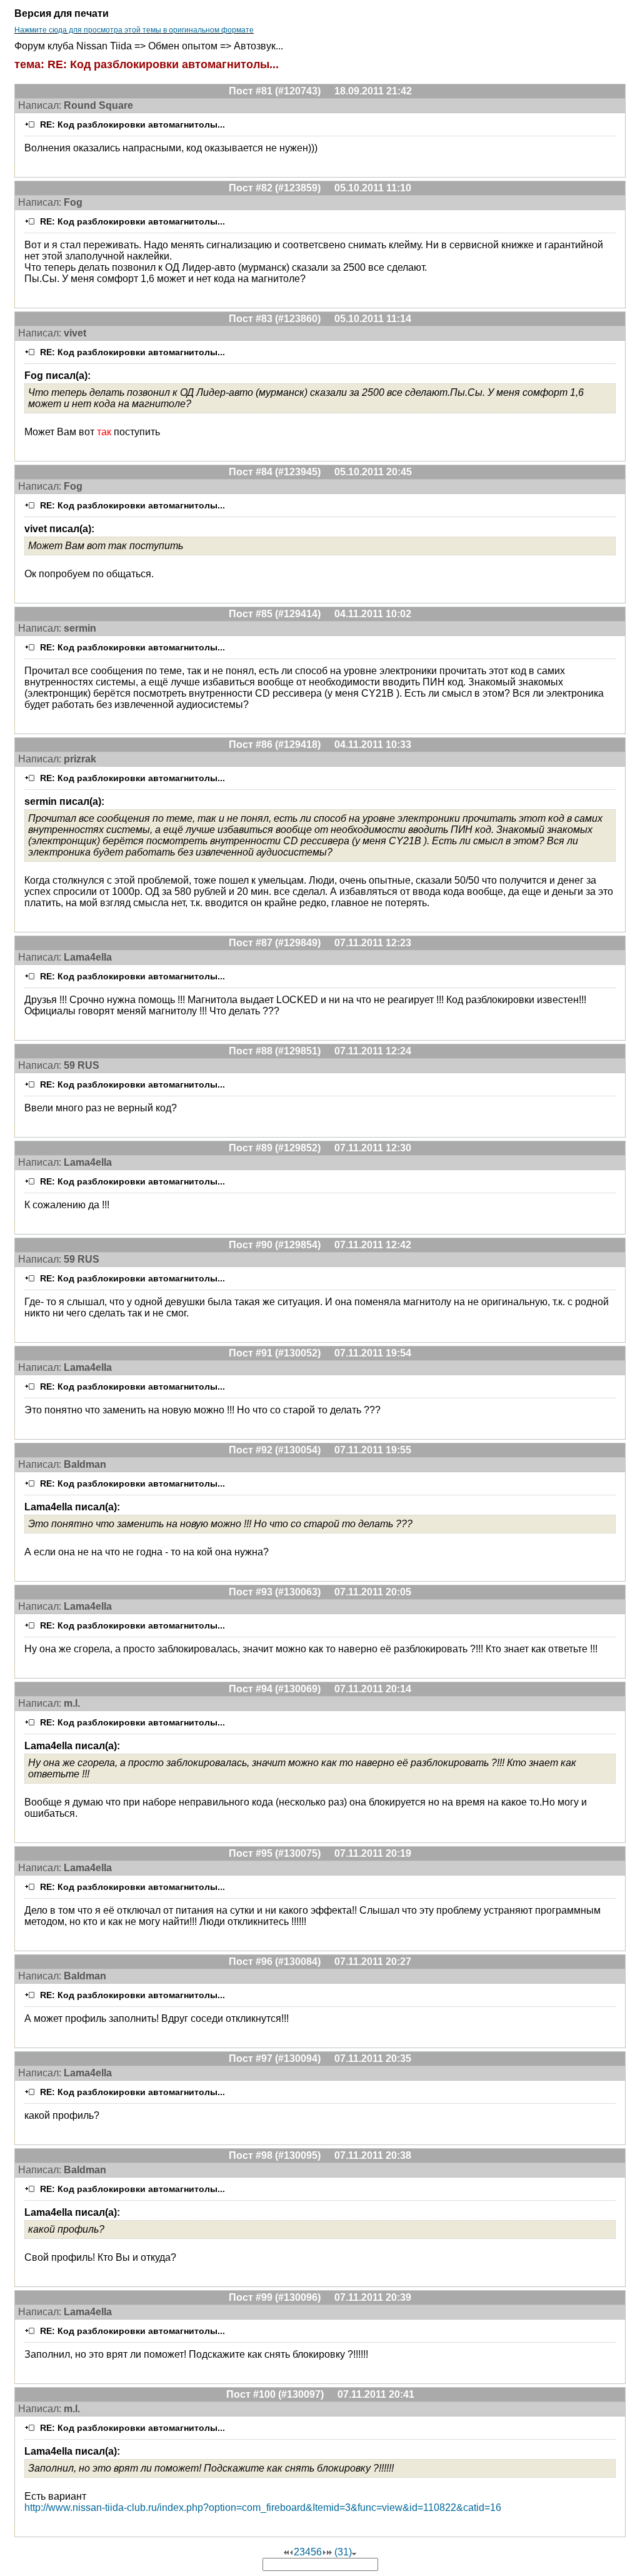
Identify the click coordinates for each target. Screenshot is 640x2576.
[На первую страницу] (286, 2552)
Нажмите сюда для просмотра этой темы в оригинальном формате (134, 30)
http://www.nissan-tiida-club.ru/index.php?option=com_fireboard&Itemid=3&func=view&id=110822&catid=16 (263, 2508)
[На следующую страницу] (324, 2552)
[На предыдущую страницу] (291, 2552)
